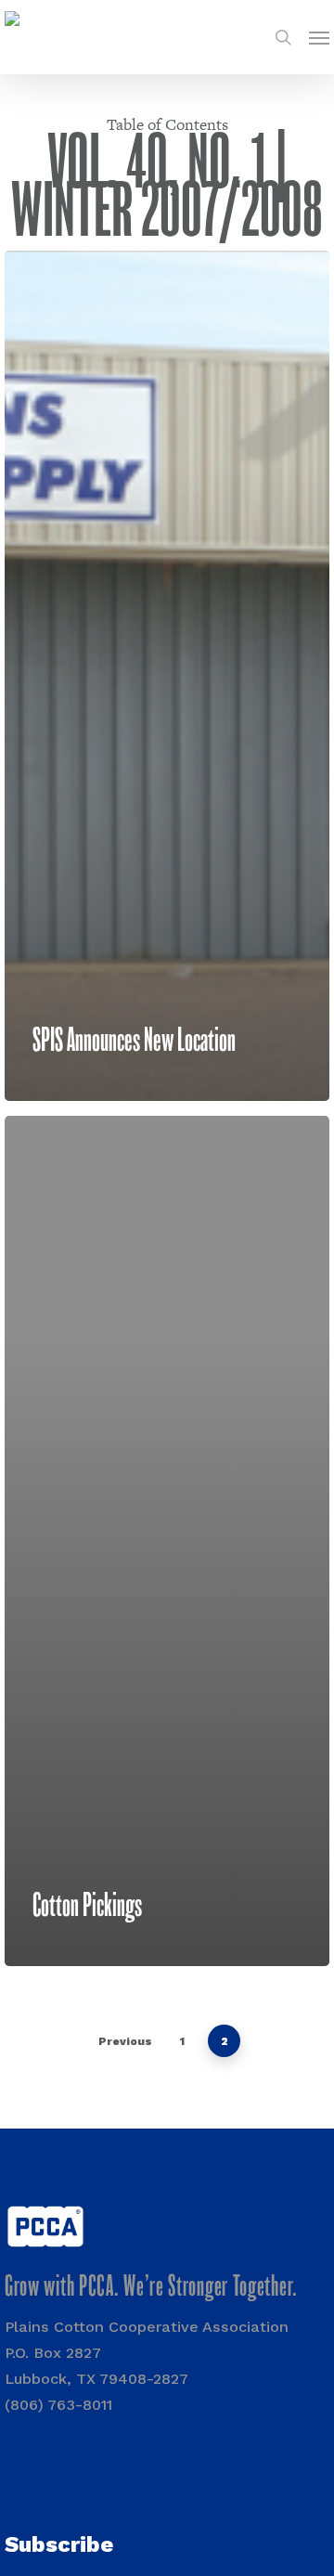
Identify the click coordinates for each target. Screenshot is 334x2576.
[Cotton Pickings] (167, 1541)
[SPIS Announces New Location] (167, 676)
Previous (125, 2041)
